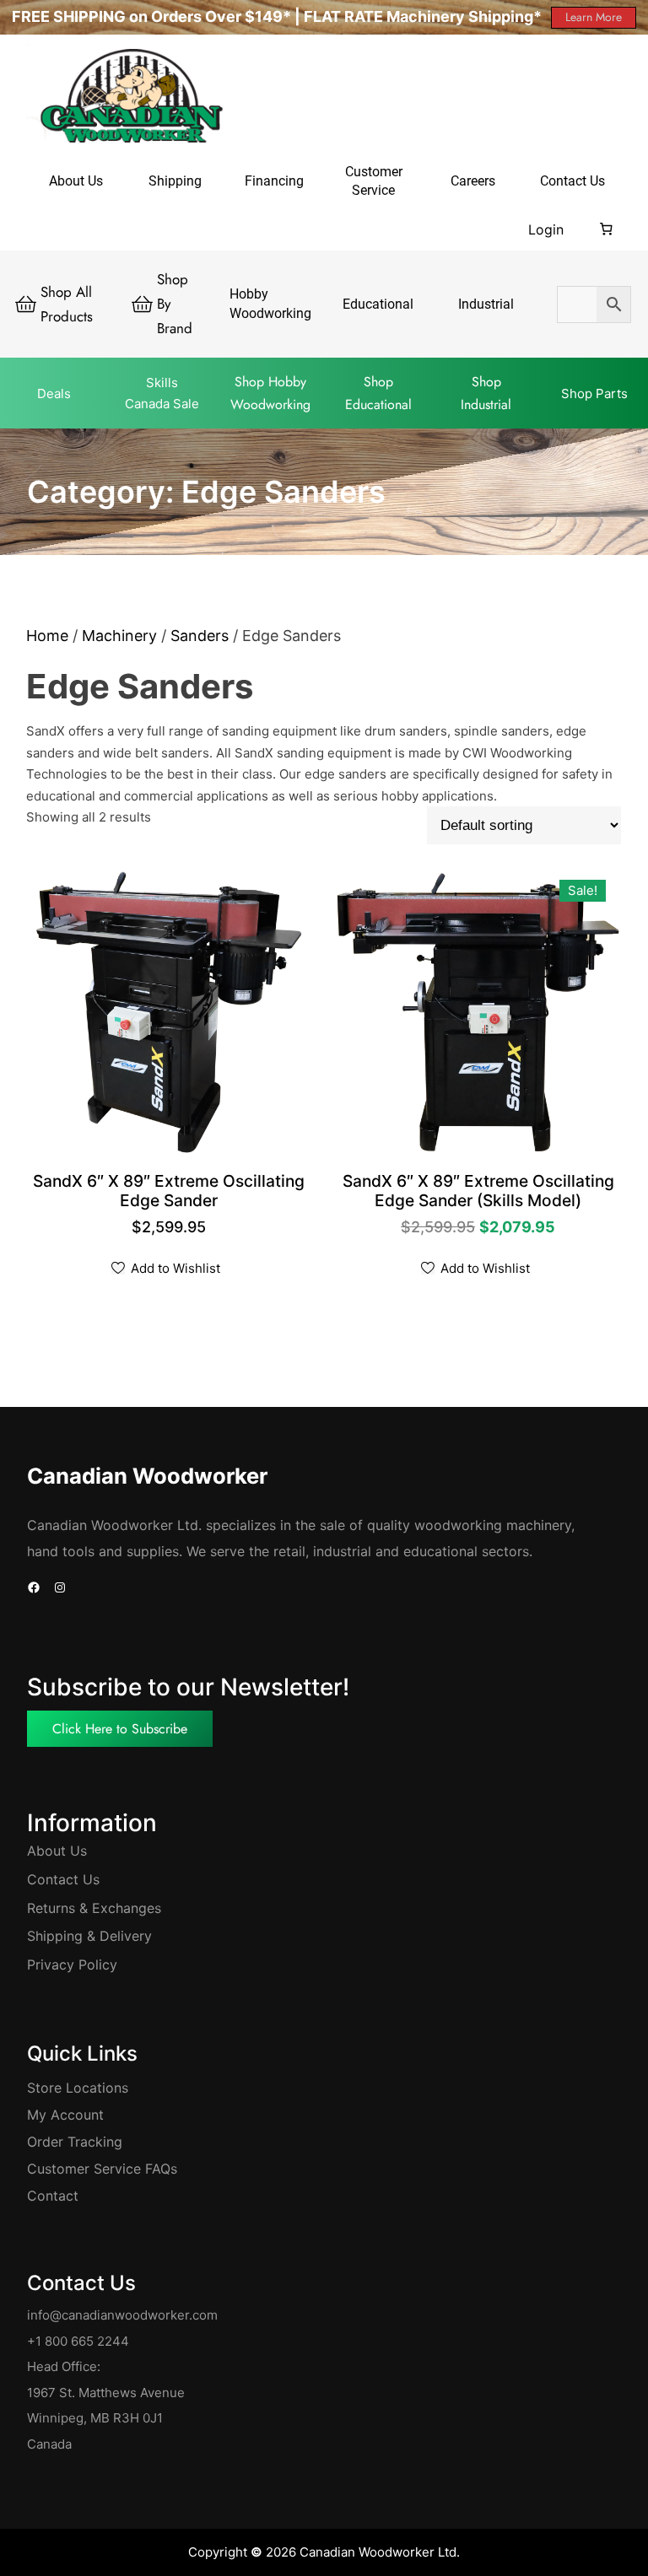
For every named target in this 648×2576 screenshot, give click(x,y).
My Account (65, 2115)
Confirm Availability (170, 1202)
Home (47, 636)
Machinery (119, 636)
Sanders (200, 636)
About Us (57, 1851)
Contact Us (63, 1879)
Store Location (74, 2088)
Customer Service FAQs (102, 2169)
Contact (53, 2196)
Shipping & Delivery (89, 1936)
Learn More (594, 17)
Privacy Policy (72, 1964)
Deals (54, 393)
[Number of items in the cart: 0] (607, 229)
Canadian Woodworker (147, 1476)
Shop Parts (594, 393)
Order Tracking (75, 2142)
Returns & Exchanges (94, 1908)
